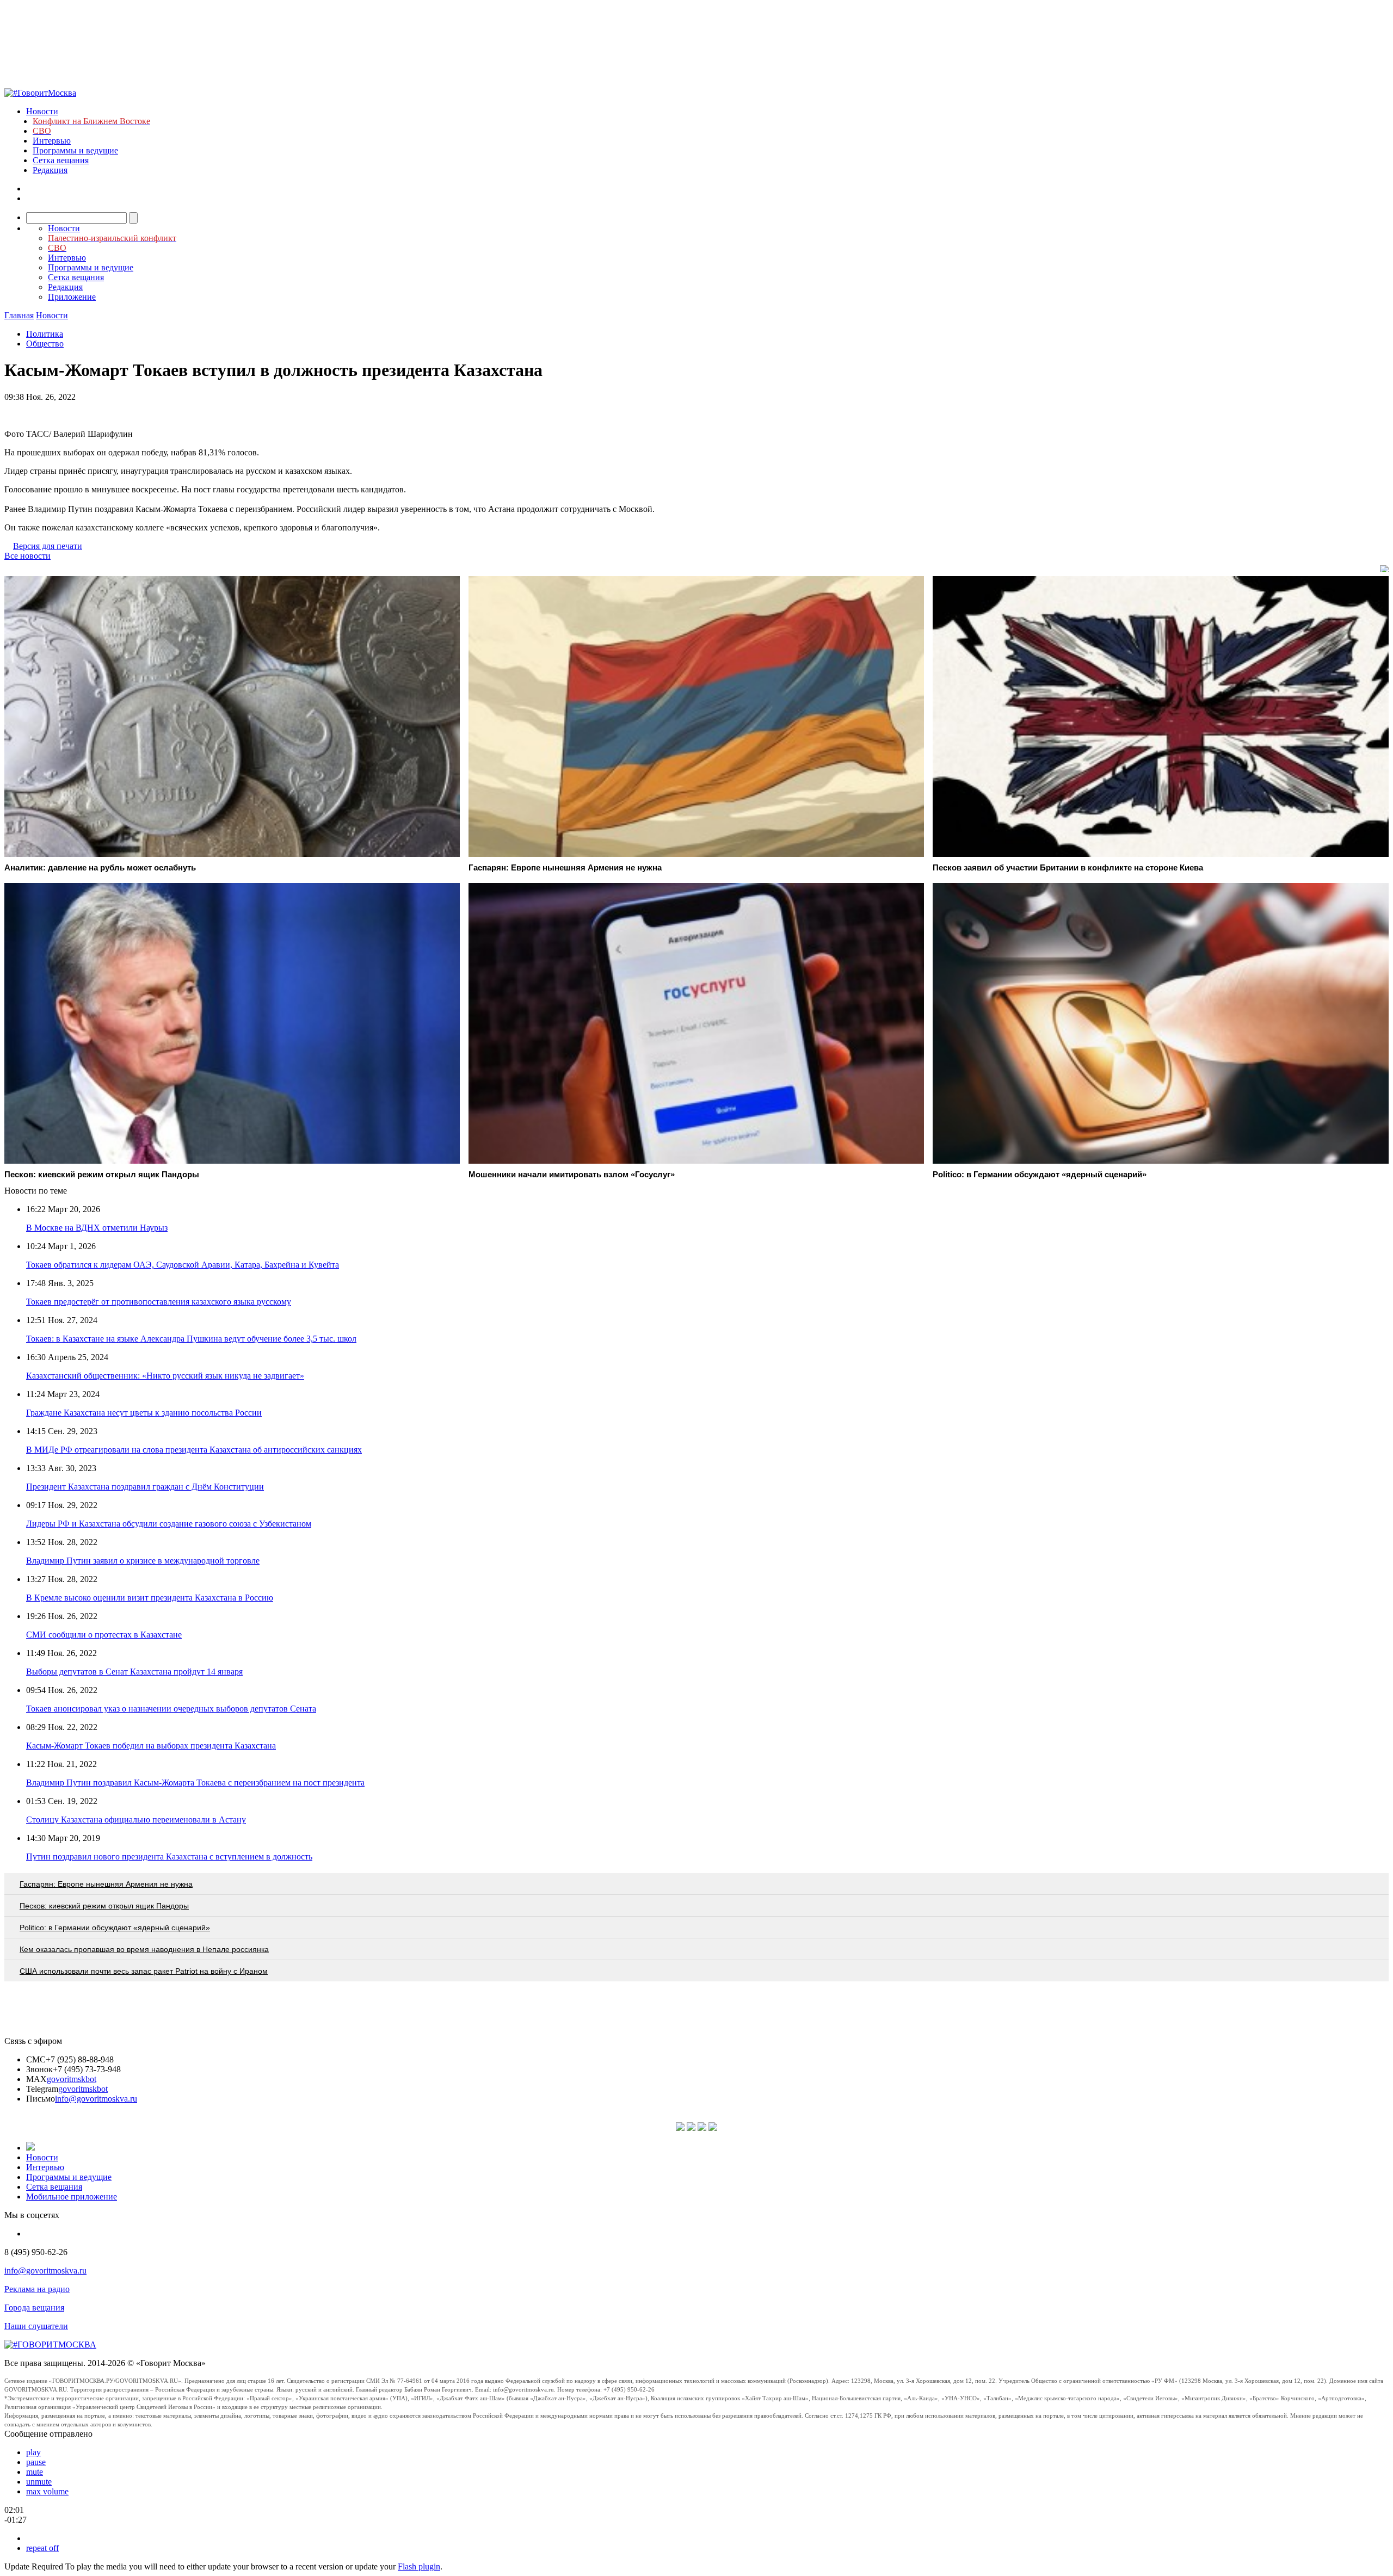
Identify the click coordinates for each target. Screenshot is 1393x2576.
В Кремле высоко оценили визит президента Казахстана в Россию (150, 1598)
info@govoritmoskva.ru (96, 2099)
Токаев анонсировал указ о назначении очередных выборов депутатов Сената (171, 1709)
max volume (47, 2491)
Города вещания (34, 2308)
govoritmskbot (72, 2079)
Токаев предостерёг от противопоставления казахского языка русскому (159, 1302)
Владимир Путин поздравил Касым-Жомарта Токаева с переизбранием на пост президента (195, 1783)
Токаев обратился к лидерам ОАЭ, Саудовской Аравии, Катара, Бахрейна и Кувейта (183, 1265)
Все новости (27, 556)
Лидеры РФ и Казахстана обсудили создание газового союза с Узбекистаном (169, 1524)
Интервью (52, 141)
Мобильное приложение (72, 2197)
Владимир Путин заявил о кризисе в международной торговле (143, 1561)
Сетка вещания (61, 160)
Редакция (50, 170)
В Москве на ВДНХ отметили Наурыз (97, 1228)
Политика (45, 334)
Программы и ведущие (75, 150)
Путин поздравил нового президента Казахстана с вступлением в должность (169, 1857)
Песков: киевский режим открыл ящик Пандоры (104, 1906)
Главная (19, 315)
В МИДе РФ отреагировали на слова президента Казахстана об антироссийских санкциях (194, 1450)
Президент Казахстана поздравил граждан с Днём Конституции (145, 1487)
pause (36, 2462)
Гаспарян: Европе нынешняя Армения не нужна (106, 1884)
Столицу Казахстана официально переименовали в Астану (136, 1820)
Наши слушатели (36, 2326)
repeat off (42, 2548)
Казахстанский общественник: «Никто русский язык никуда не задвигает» (165, 1376)
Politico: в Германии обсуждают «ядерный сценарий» (115, 1928)
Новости (42, 111)
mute (35, 2472)
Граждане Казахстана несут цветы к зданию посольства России (144, 1413)
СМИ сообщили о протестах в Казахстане (104, 1635)
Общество (45, 344)
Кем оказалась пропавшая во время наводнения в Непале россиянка (144, 1949)
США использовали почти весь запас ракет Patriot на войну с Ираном (144, 1971)
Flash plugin (419, 2566)
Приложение (72, 297)
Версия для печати (48, 546)
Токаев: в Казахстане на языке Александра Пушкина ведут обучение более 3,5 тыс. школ (191, 1339)
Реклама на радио (37, 2289)
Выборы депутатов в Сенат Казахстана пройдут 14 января (134, 1672)
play (33, 2452)
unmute (39, 2482)
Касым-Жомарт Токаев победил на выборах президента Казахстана (151, 1746)
